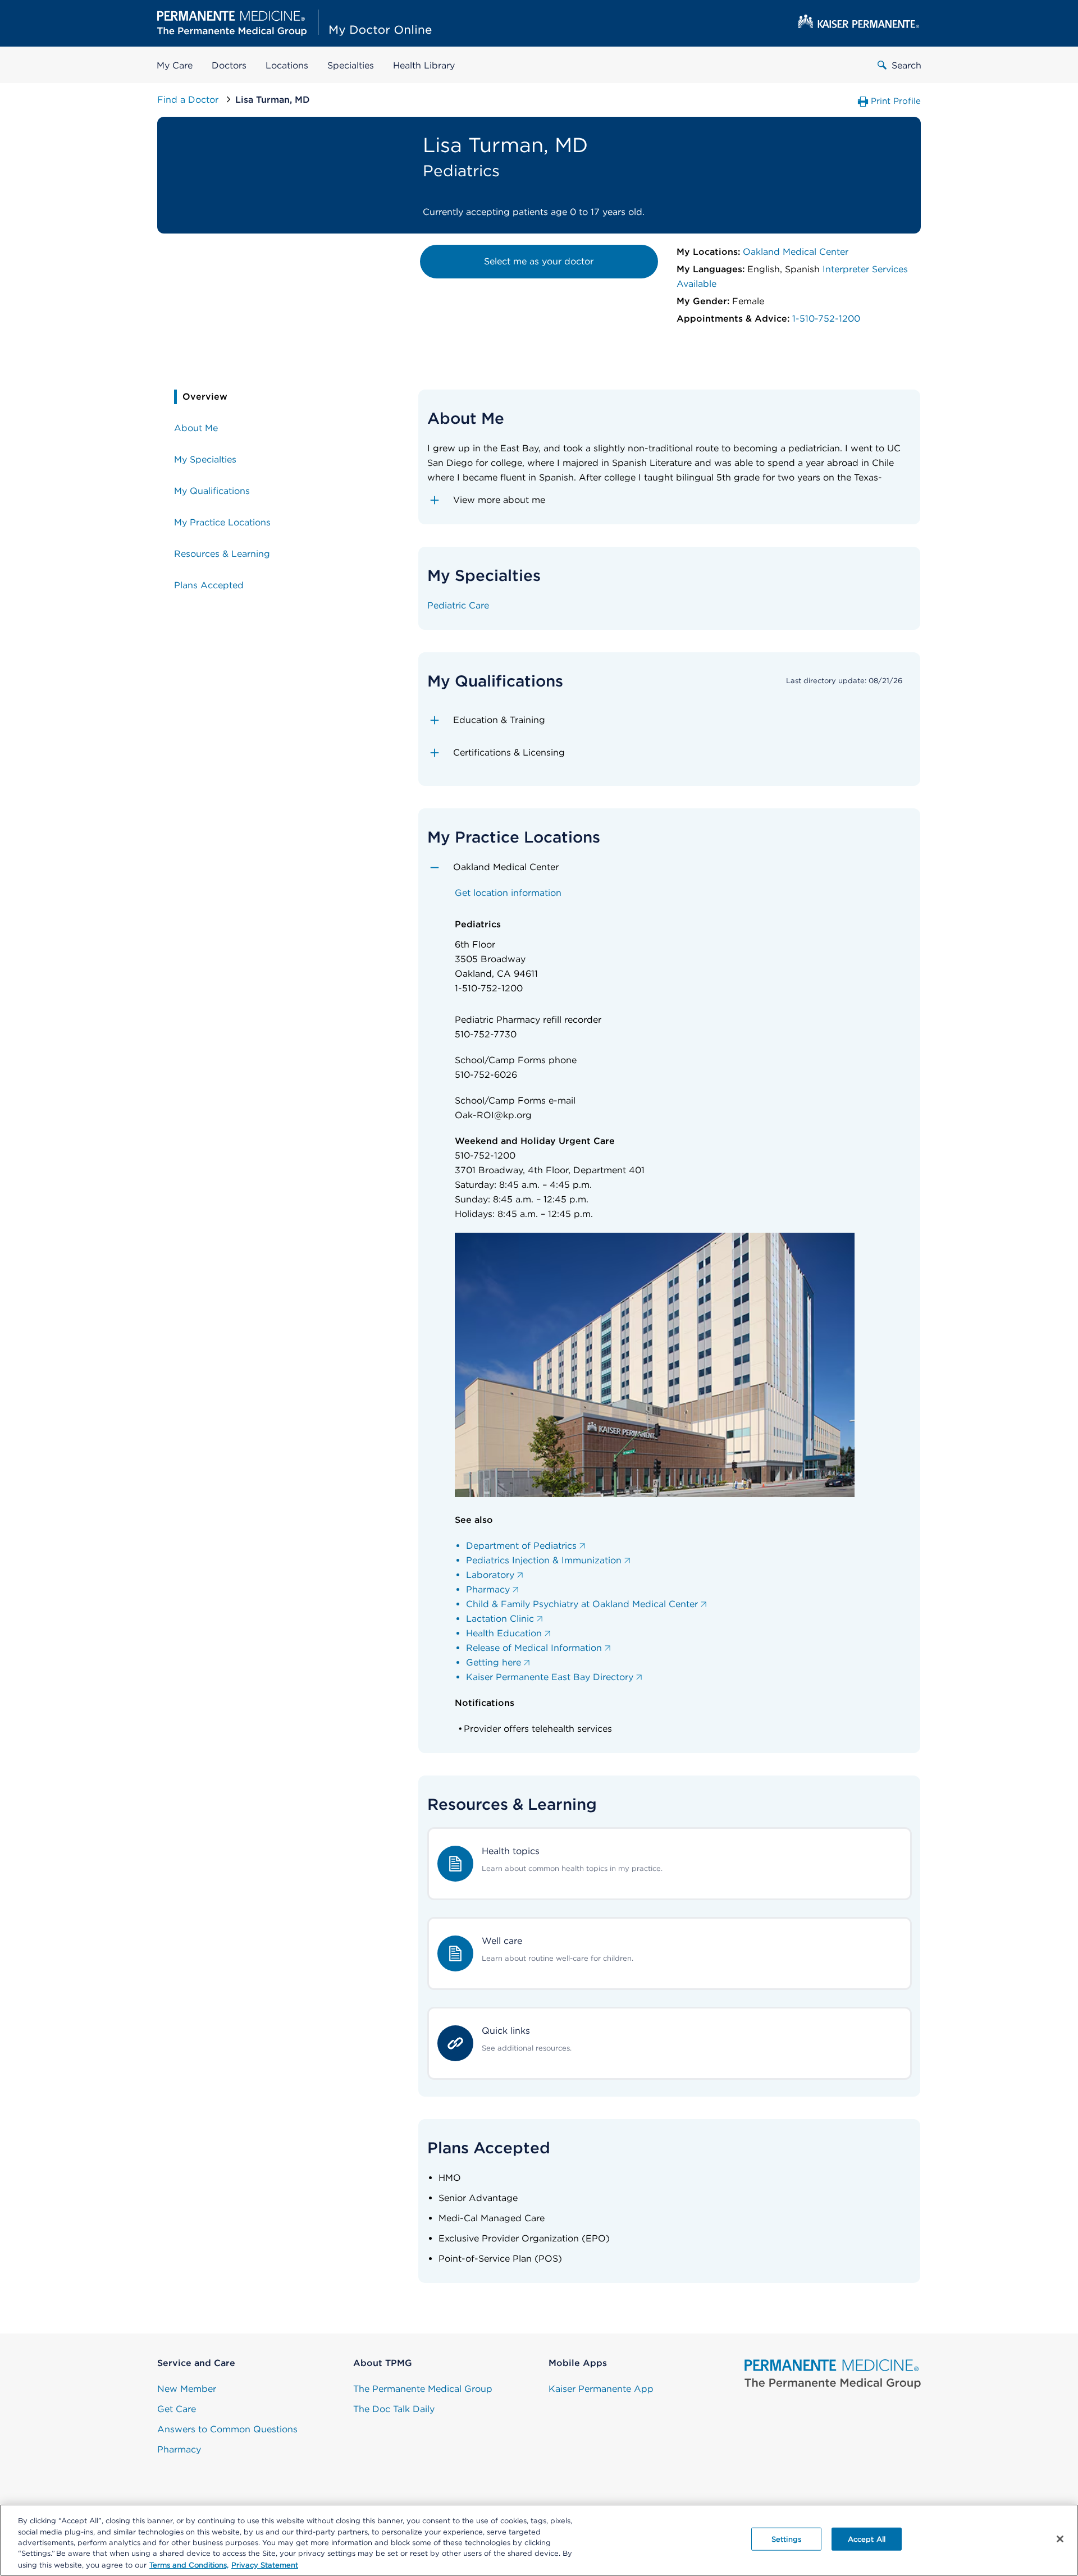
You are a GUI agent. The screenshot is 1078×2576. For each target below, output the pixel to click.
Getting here (494, 1662)
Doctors (229, 65)
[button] (670, 500)
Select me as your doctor (539, 261)
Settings (786, 2539)
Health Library (424, 65)
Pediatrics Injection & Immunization (544, 1560)
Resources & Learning (222, 554)
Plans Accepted (209, 585)
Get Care (177, 2409)
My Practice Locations (222, 522)
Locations (287, 65)
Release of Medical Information (534, 1648)
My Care (175, 65)
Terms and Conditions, (189, 2564)
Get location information (508, 893)
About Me (196, 428)
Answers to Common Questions (227, 2429)
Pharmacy (488, 1589)
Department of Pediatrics (521, 1546)
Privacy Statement (265, 2564)
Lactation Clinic (500, 1619)
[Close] (1060, 2539)
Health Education (504, 1633)
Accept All (867, 2539)
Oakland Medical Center (796, 252)
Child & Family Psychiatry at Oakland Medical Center (582, 1604)
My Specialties (205, 459)
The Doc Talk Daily (394, 2409)
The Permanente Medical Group (423, 2389)
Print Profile (896, 101)
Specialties (351, 65)
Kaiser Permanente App (601, 2389)
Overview (205, 397)
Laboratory (490, 1575)
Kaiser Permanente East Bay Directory (550, 1677)
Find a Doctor (189, 100)
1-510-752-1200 (826, 319)
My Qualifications (212, 491)
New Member (187, 2389)
